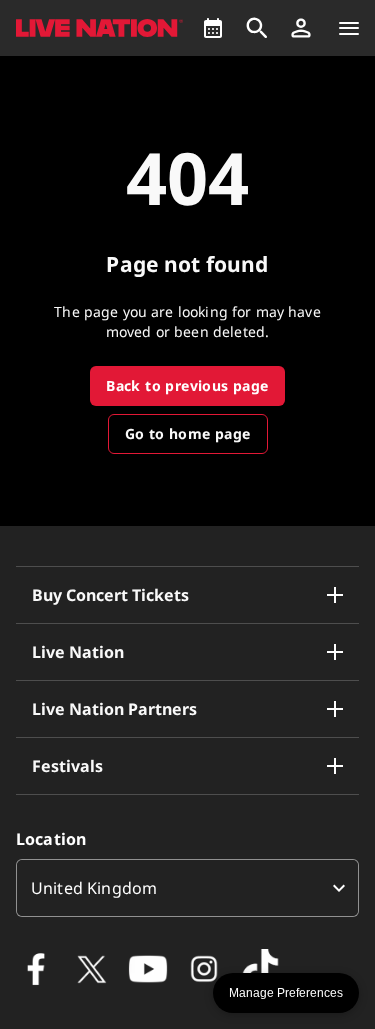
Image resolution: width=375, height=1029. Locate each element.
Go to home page (188, 433)
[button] (301, 28)
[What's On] (213, 28)
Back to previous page (187, 385)
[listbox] (187, 888)
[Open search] (257, 28)
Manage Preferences (286, 993)
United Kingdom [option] (94, 888)
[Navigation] (349, 28)
